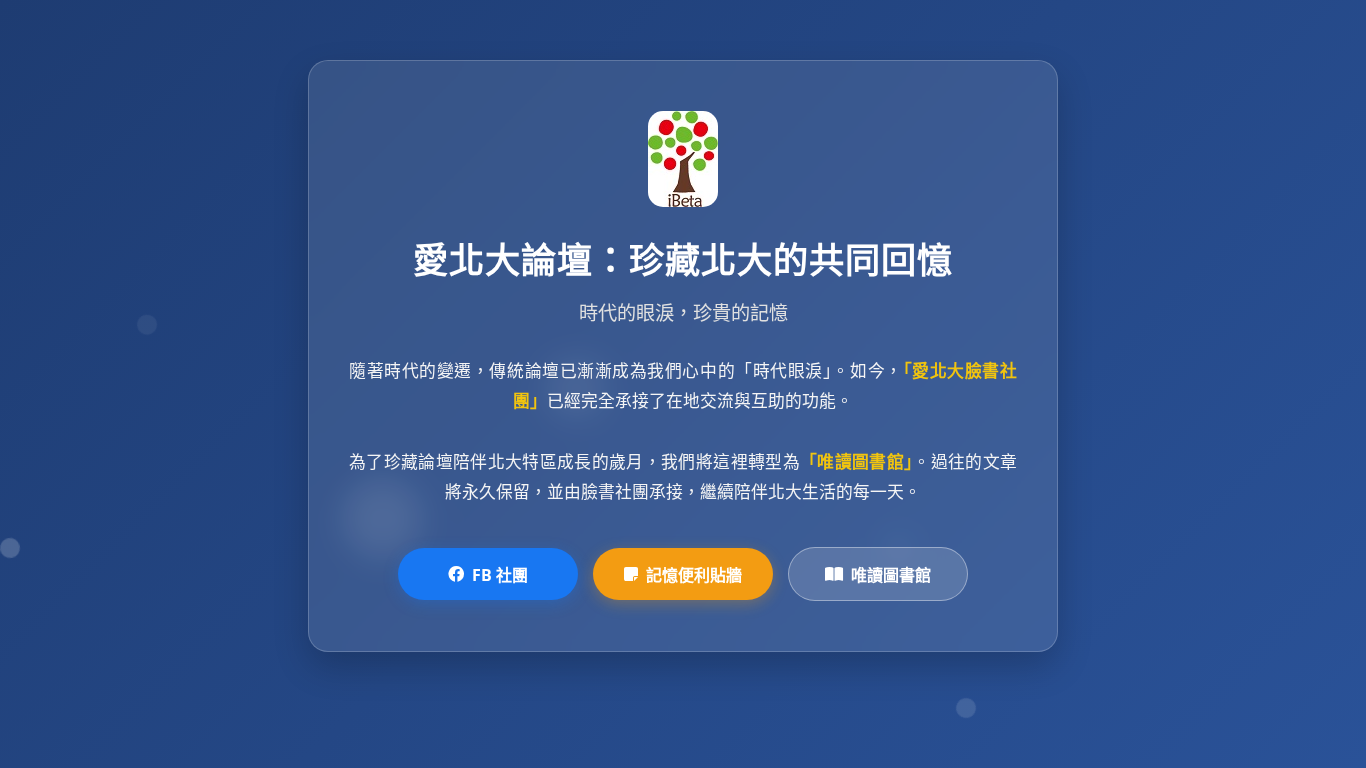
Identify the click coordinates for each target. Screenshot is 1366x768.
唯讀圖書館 (891, 575)
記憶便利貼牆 (694, 575)
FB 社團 (500, 575)
